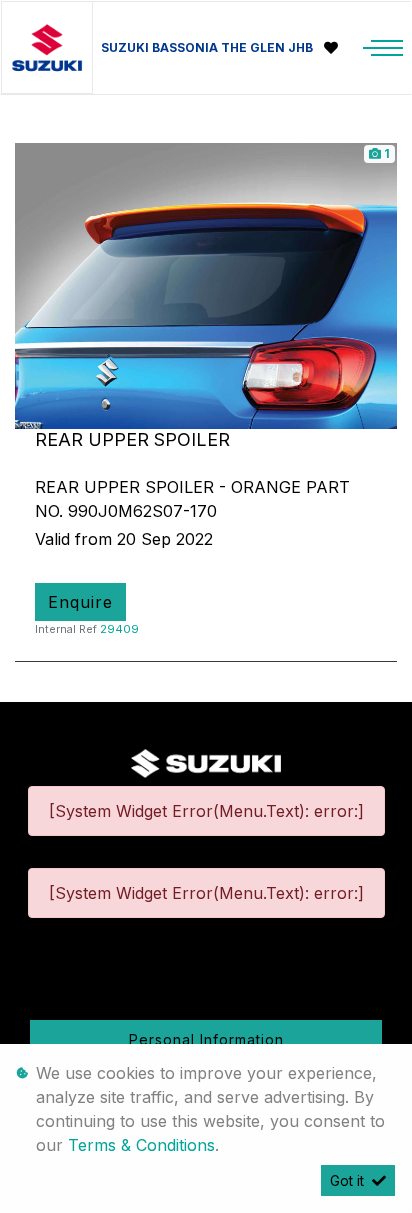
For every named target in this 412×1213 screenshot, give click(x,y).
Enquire (80, 602)
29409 (119, 629)
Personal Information (206, 1039)
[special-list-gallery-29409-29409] (206, 285)
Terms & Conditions (141, 1145)
